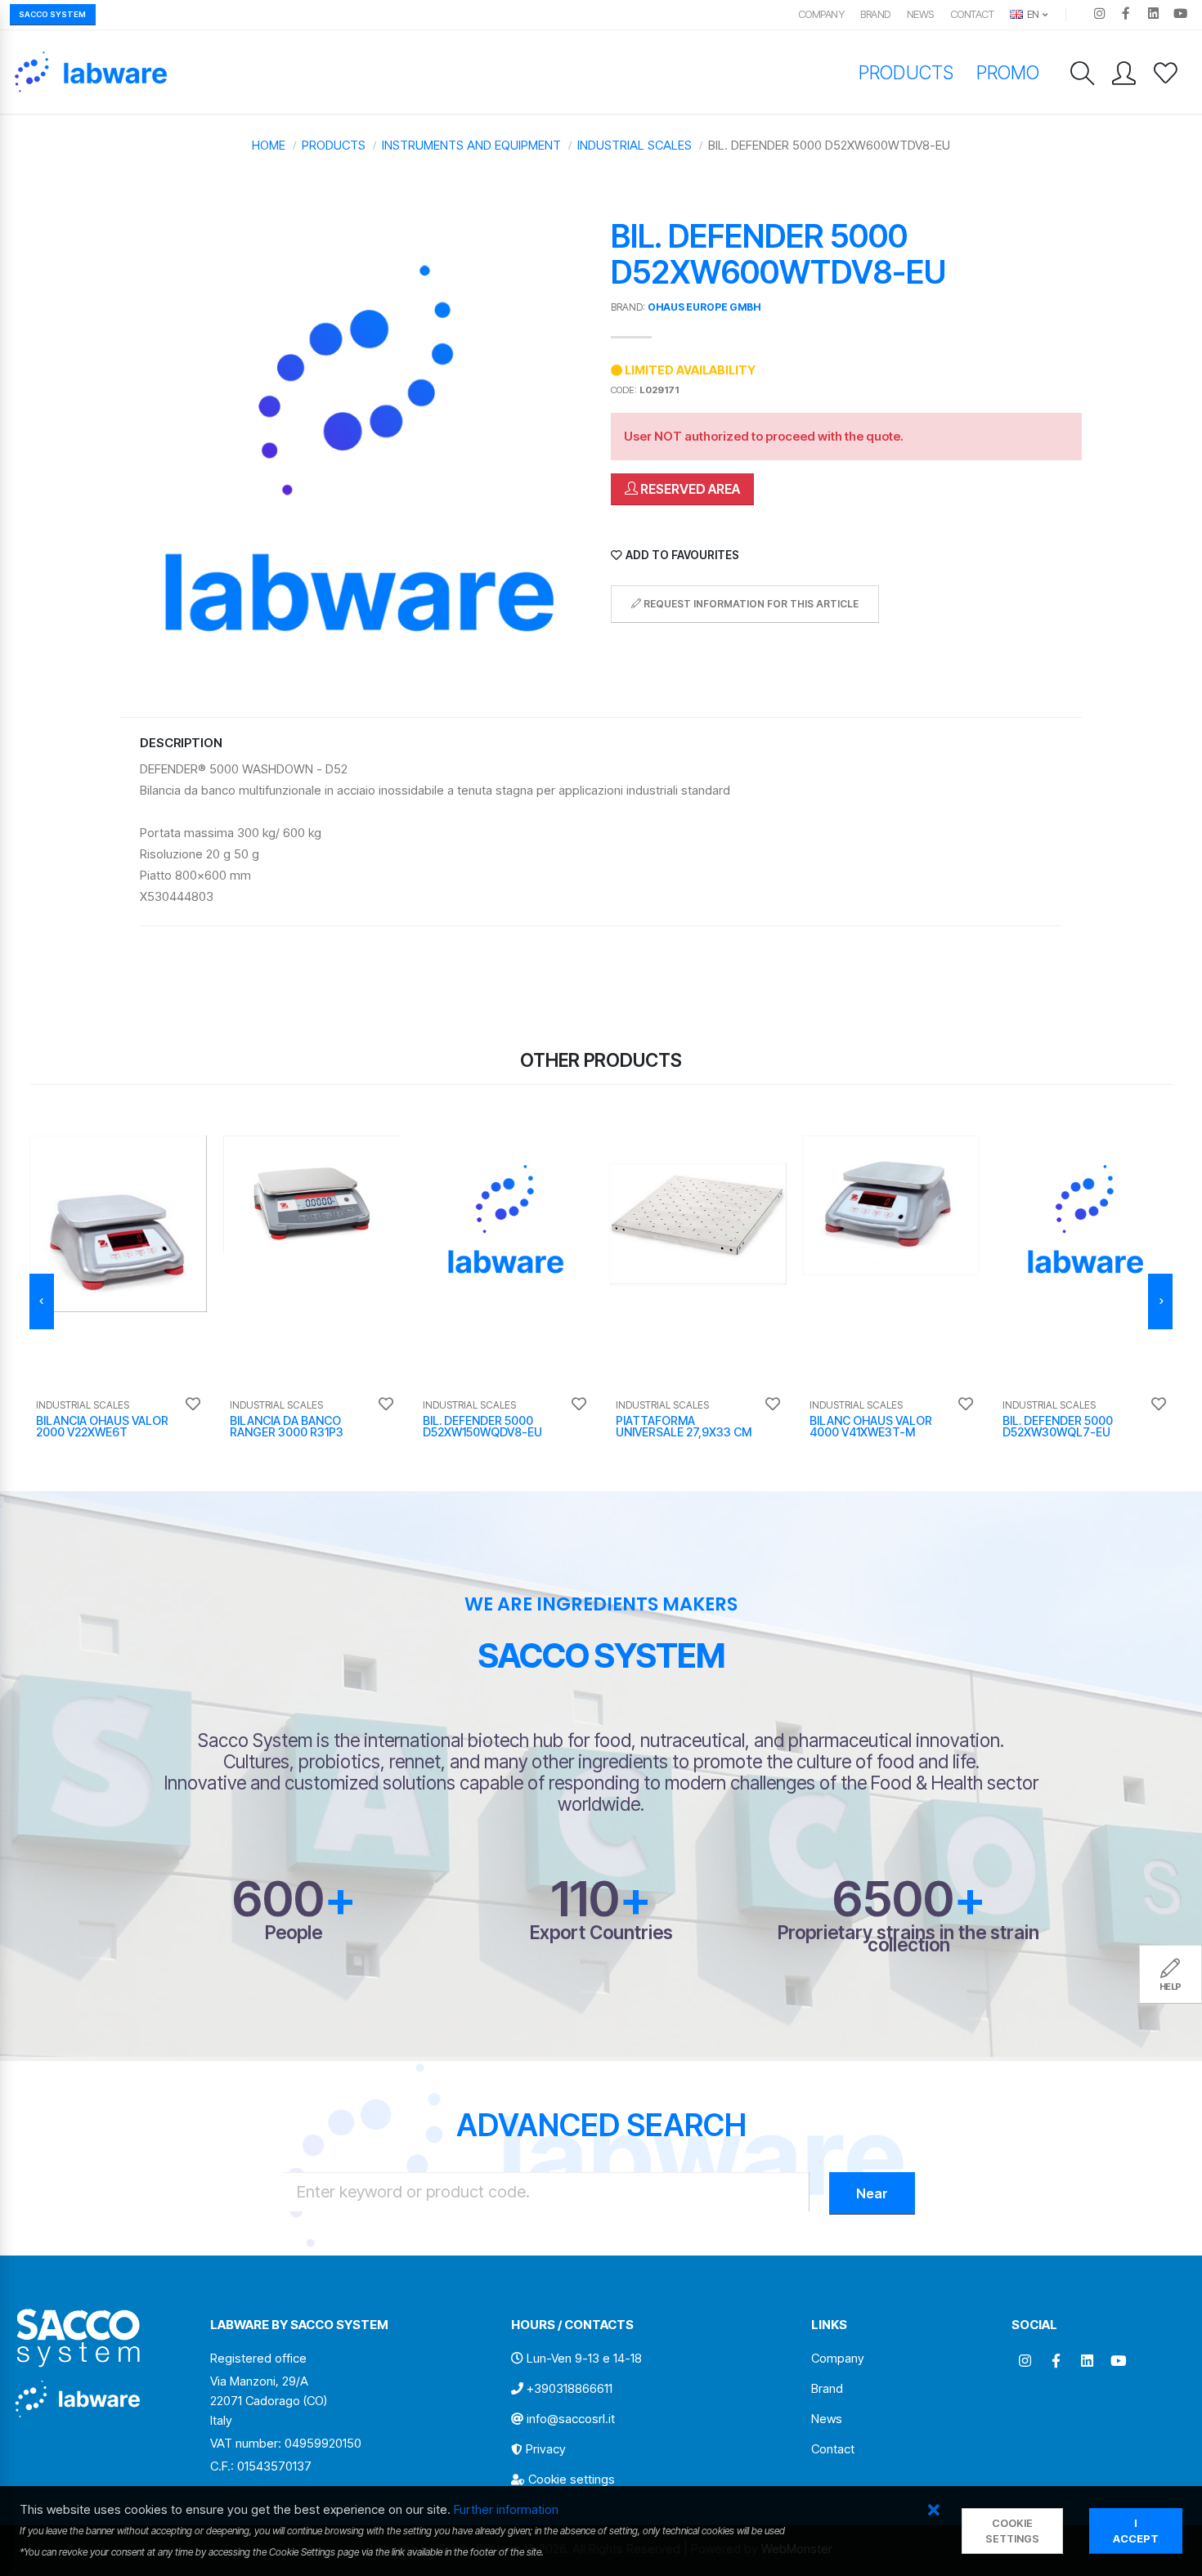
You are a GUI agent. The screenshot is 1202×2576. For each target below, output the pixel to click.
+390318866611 (570, 2388)
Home (269, 145)
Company (821, 14)
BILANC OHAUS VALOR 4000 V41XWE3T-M (871, 1426)
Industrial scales (635, 145)
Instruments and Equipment (471, 145)
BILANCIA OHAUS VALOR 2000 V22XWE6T (102, 1426)
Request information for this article (750, 604)
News (920, 14)
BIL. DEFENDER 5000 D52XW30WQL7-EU (1058, 1426)
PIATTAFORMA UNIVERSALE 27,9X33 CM (684, 1426)
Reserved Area (689, 489)
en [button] (1032, 14)
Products (906, 72)
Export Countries (601, 1932)
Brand (875, 14)
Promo (1008, 72)
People (294, 1932)
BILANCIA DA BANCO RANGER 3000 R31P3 (287, 1426)
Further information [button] (506, 2509)
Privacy (546, 2449)
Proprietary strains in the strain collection (908, 1938)
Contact (972, 14)
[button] (933, 2511)
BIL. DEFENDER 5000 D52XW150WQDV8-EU (482, 1426)
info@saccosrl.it (571, 2419)
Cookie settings (572, 2479)
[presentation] (42, 1301)
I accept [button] (1136, 2531)
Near (872, 2193)
